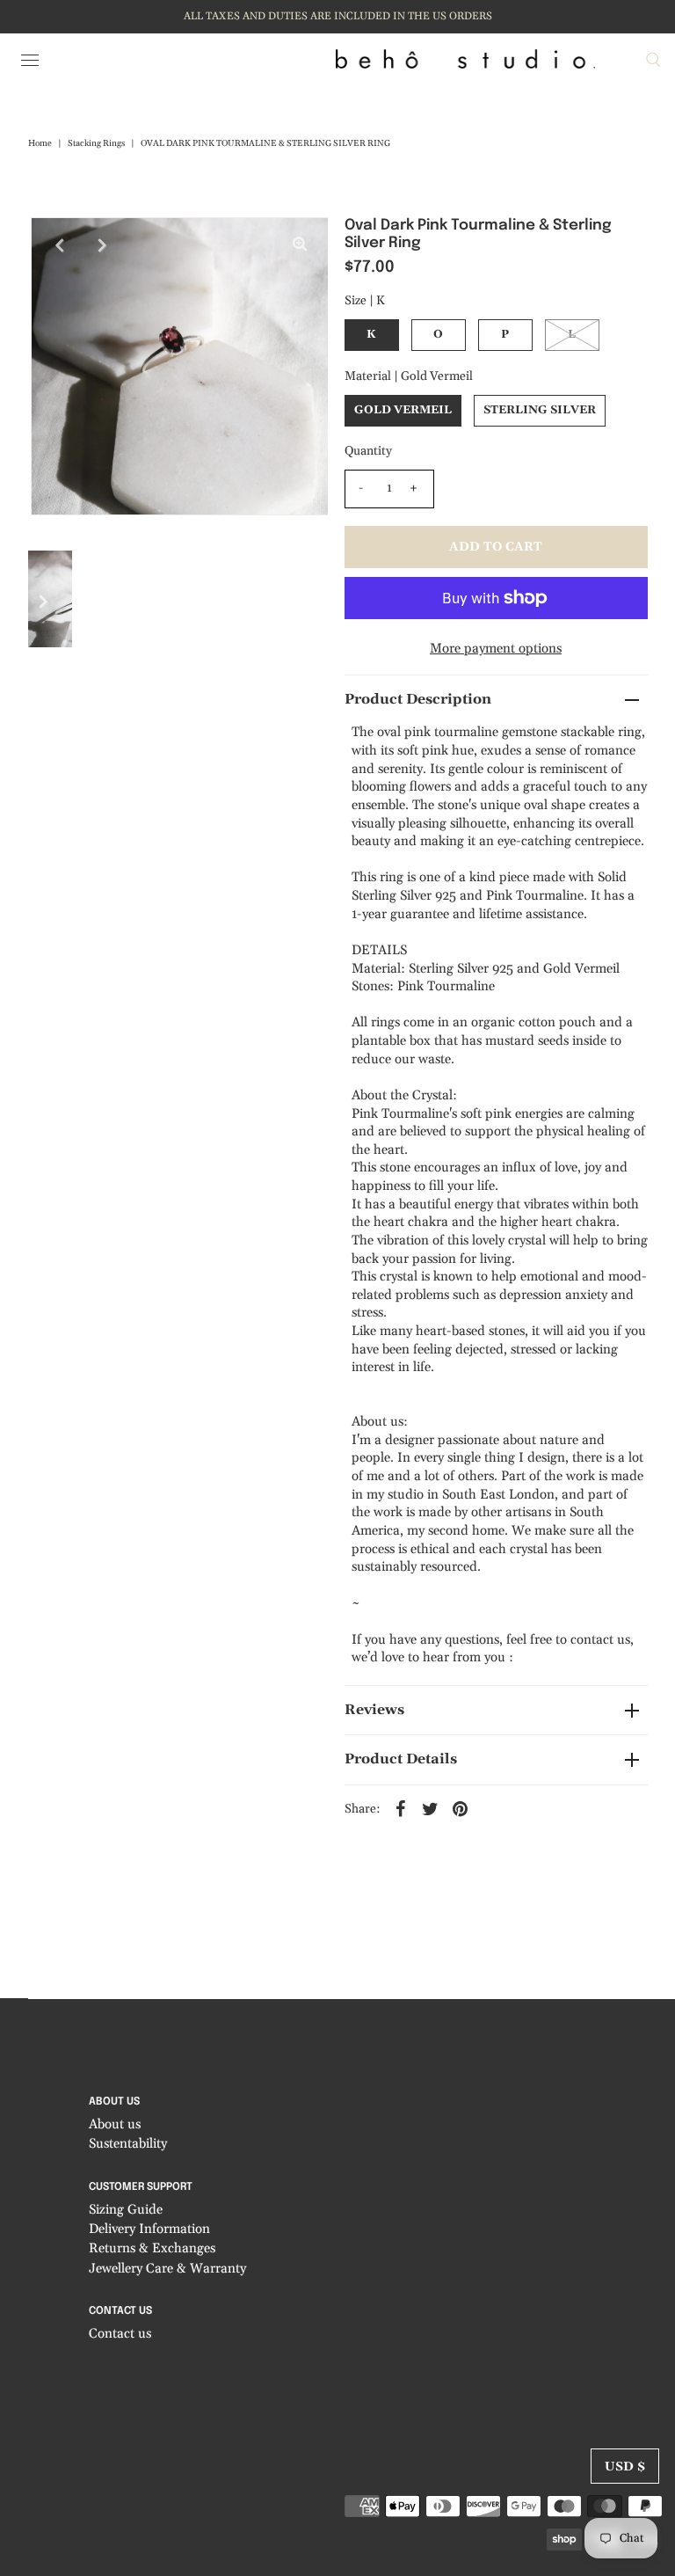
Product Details (401, 1759)
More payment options (496, 649)
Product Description (418, 699)
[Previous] (59, 245)
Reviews (374, 1710)
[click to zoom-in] (300, 245)
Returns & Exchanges (152, 2248)
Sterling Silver (540, 410)
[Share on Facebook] (401, 1809)
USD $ (625, 2467)
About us (115, 2124)
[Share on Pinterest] (461, 1809)
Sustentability (128, 2144)
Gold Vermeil (403, 410)
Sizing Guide (126, 2210)
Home (40, 143)
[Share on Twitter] (431, 1809)
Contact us (120, 2334)
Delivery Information (149, 2229)
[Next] (102, 245)
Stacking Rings (96, 143)
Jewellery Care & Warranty (167, 2269)
